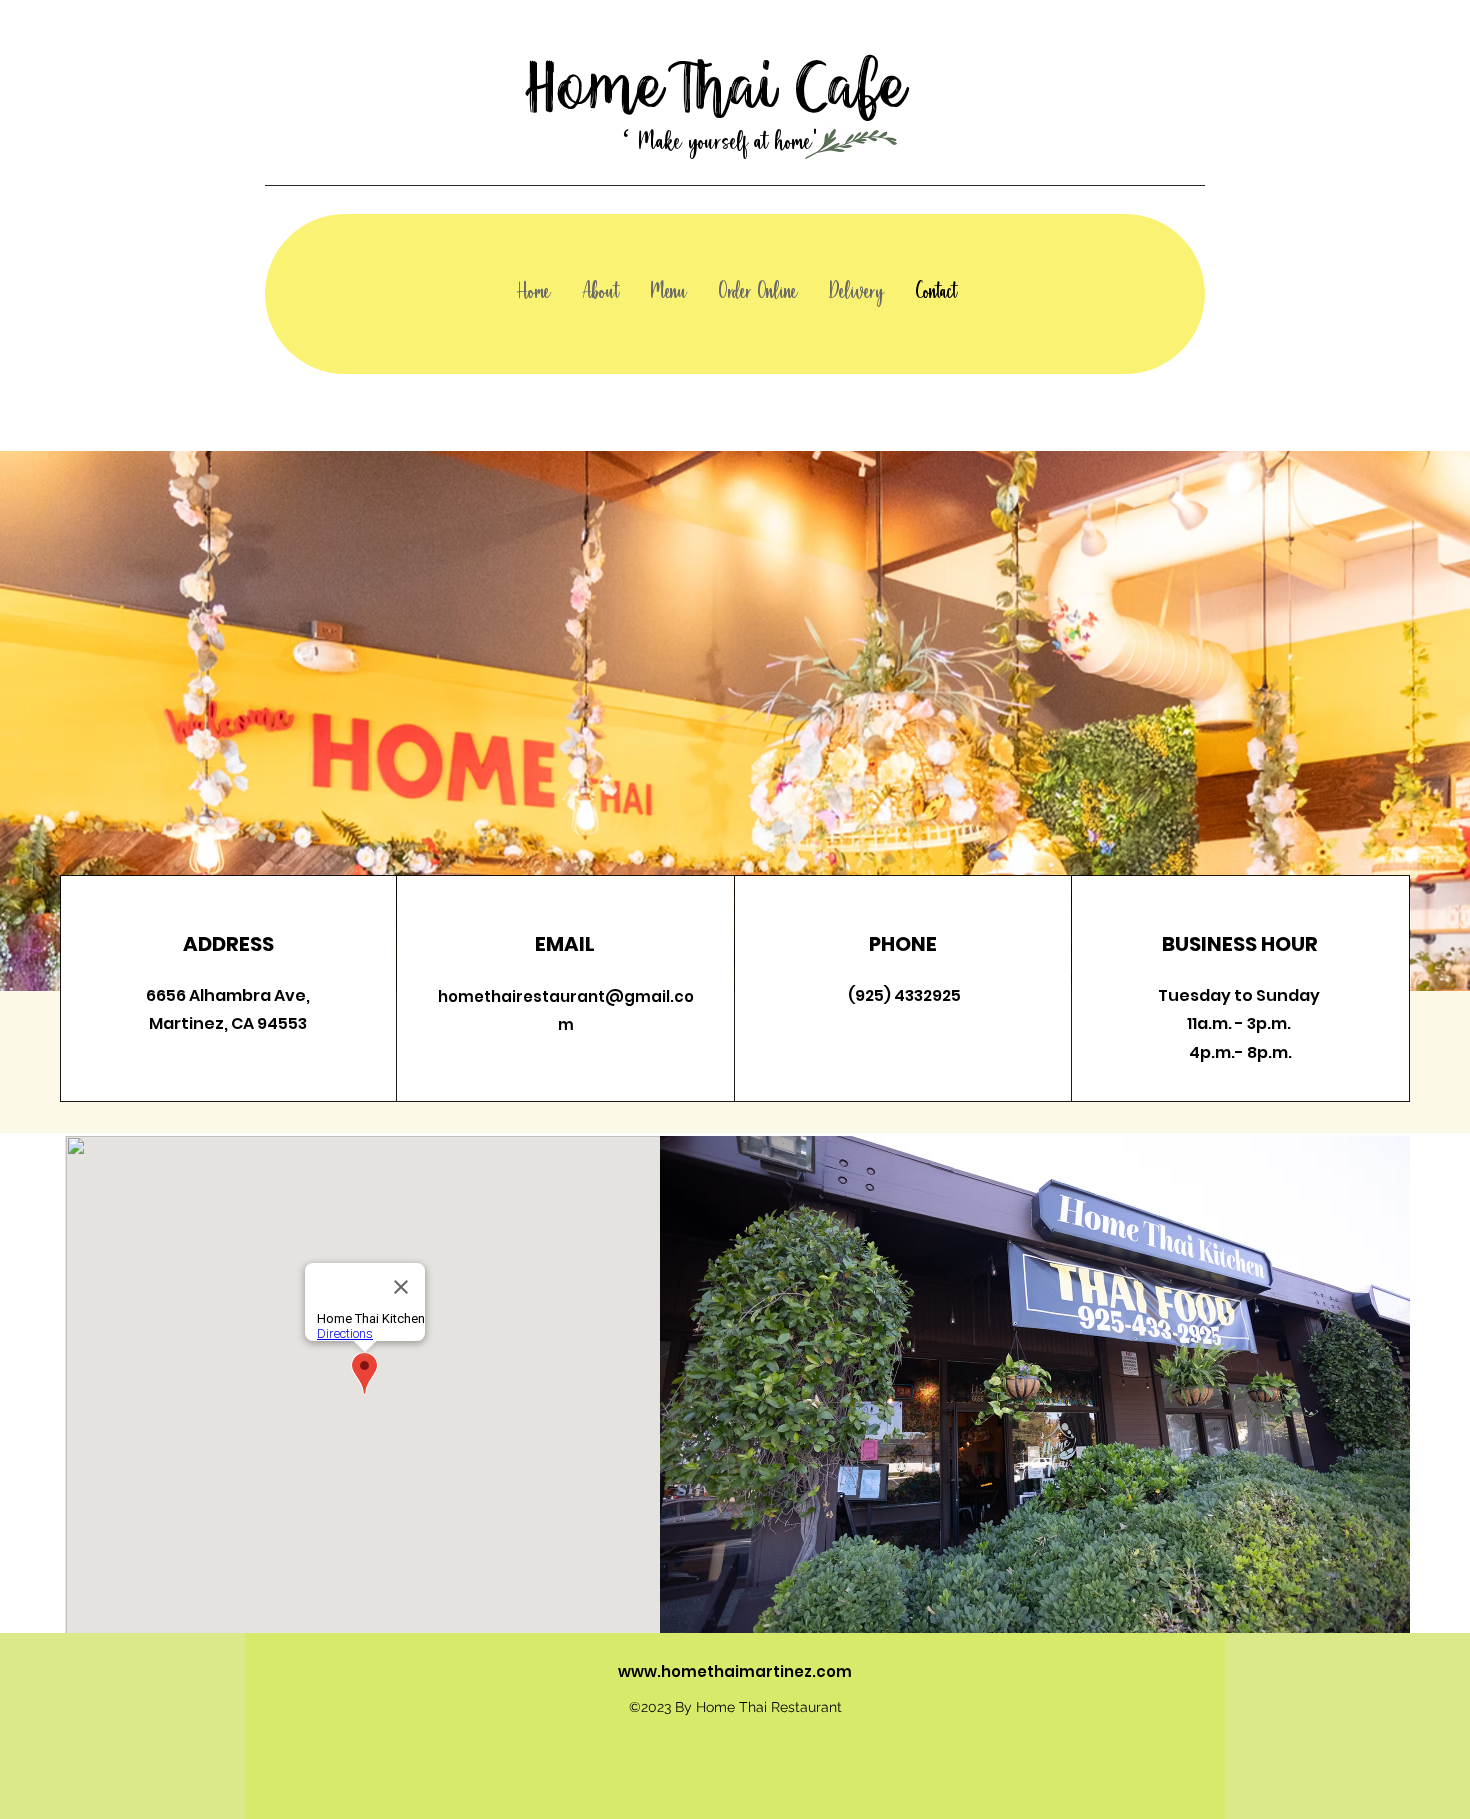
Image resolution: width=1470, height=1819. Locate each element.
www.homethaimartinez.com (735, 1671)
